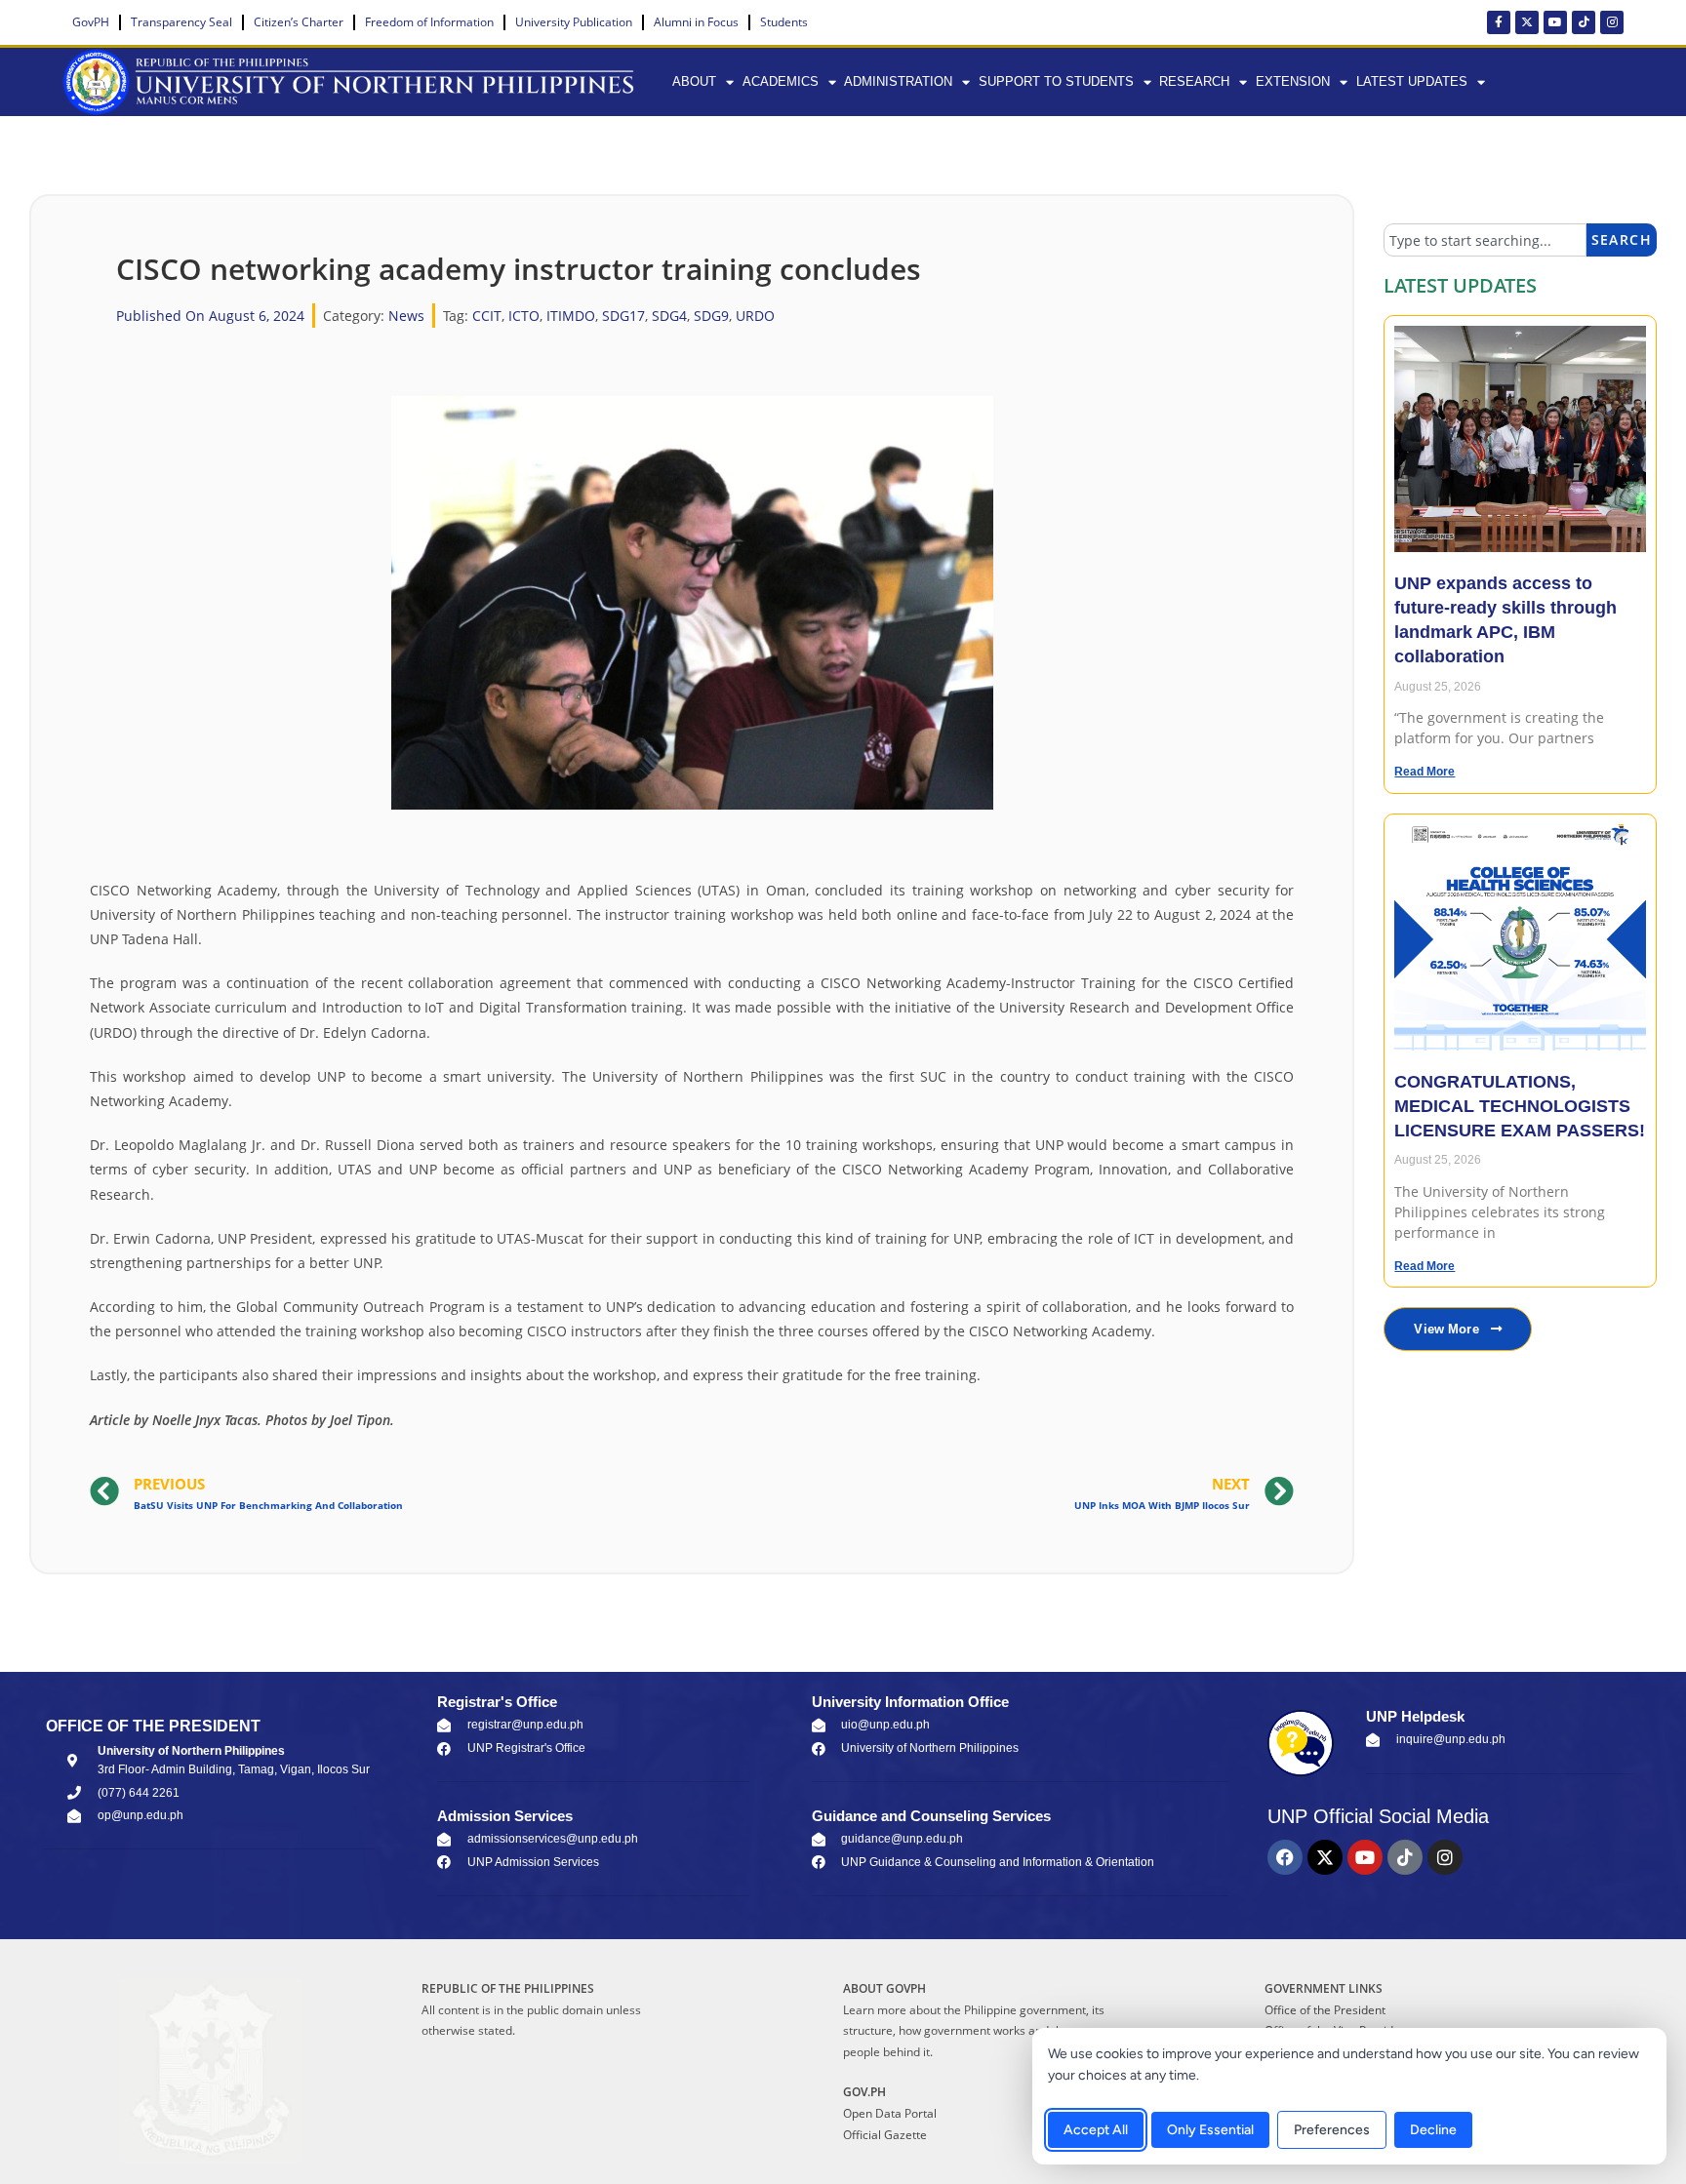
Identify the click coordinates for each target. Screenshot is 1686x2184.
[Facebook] (1285, 1857)
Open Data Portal (890, 2113)
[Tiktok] (1584, 22)
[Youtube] (1555, 22)
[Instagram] (1612, 22)
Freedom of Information (429, 22)
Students (784, 22)
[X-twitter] (1527, 22)
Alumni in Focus (696, 22)
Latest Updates (1412, 81)
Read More (1425, 772)
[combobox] (1485, 240)
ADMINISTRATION (898, 81)
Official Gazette (885, 2135)
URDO (755, 316)
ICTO (524, 316)
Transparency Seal (181, 22)
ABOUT (694, 81)
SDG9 (711, 316)
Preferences (1332, 2130)
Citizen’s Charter (299, 22)
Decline (1433, 2130)
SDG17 (623, 316)
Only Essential (1210, 2130)
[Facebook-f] (1499, 22)
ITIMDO (571, 316)
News (406, 316)
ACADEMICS (781, 81)
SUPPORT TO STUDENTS (1056, 81)
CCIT (487, 316)
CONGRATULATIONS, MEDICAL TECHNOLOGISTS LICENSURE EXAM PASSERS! (1520, 1106)
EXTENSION (1293, 81)
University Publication (574, 22)
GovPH (91, 22)
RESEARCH (1194, 81)
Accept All (1096, 2130)
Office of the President (1325, 2010)
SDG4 (669, 316)
